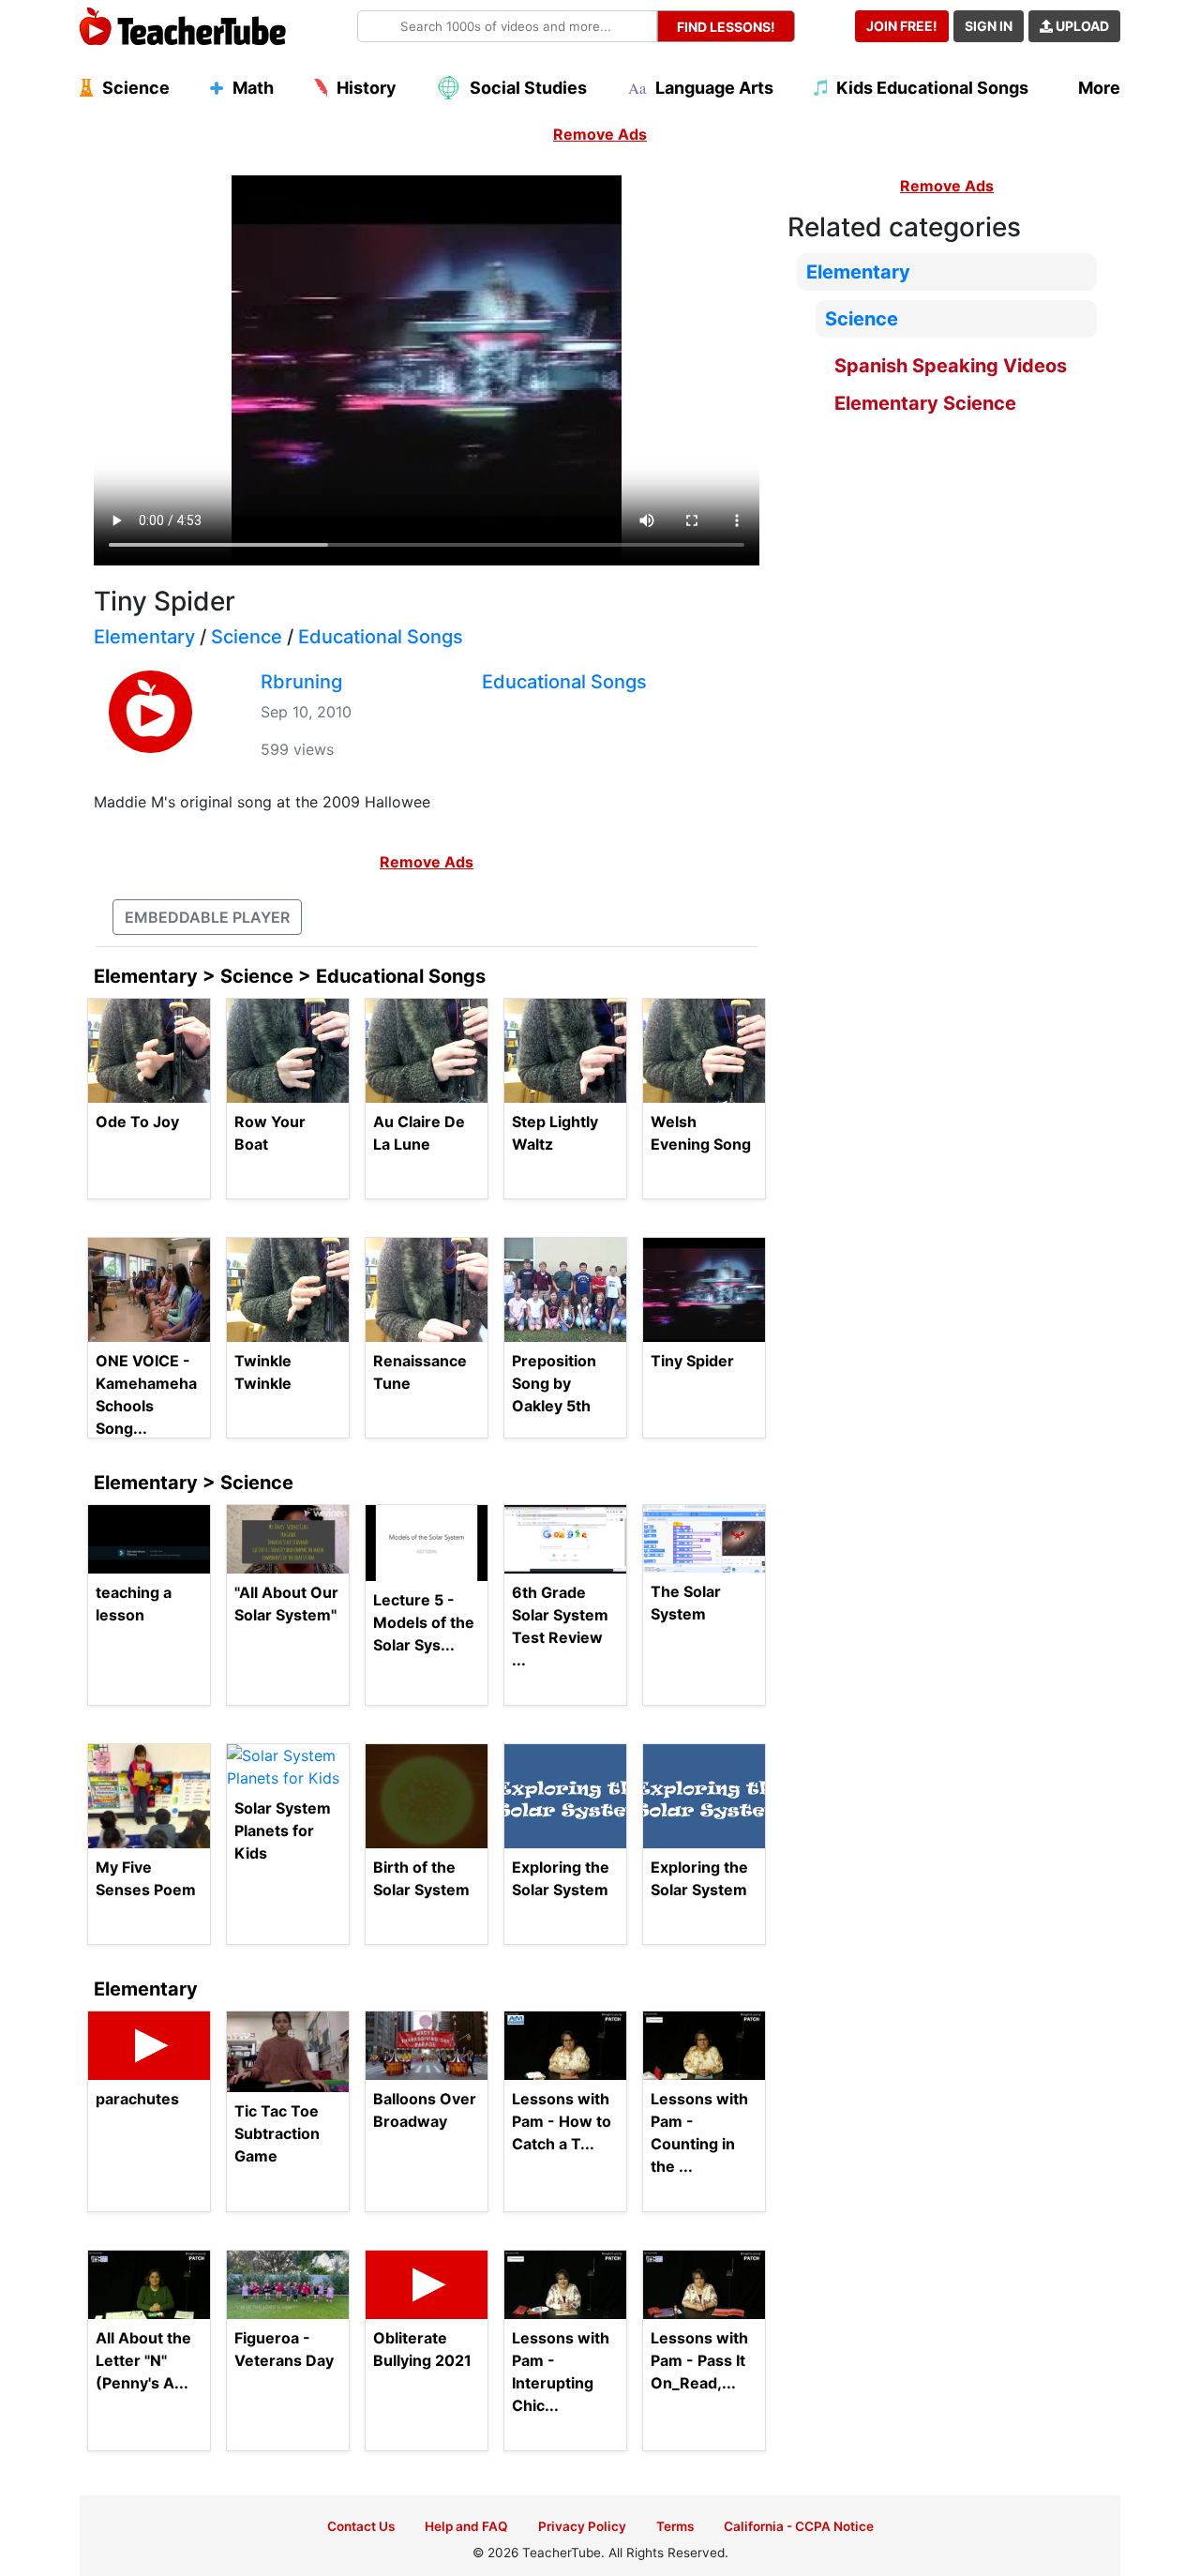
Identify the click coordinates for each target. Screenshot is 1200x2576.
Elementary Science (925, 403)
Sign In (989, 26)
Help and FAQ (466, 2526)
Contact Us (361, 2526)
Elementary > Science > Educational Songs (290, 976)
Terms (675, 2526)
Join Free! (902, 26)
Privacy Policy (582, 2526)
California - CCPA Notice (799, 2526)
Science (247, 637)
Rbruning (301, 682)
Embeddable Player (207, 917)
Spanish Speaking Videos (951, 366)
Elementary (144, 637)
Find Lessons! (726, 27)
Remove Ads (600, 134)
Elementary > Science (194, 1483)
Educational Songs (381, 637)
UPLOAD (1081, 26)
